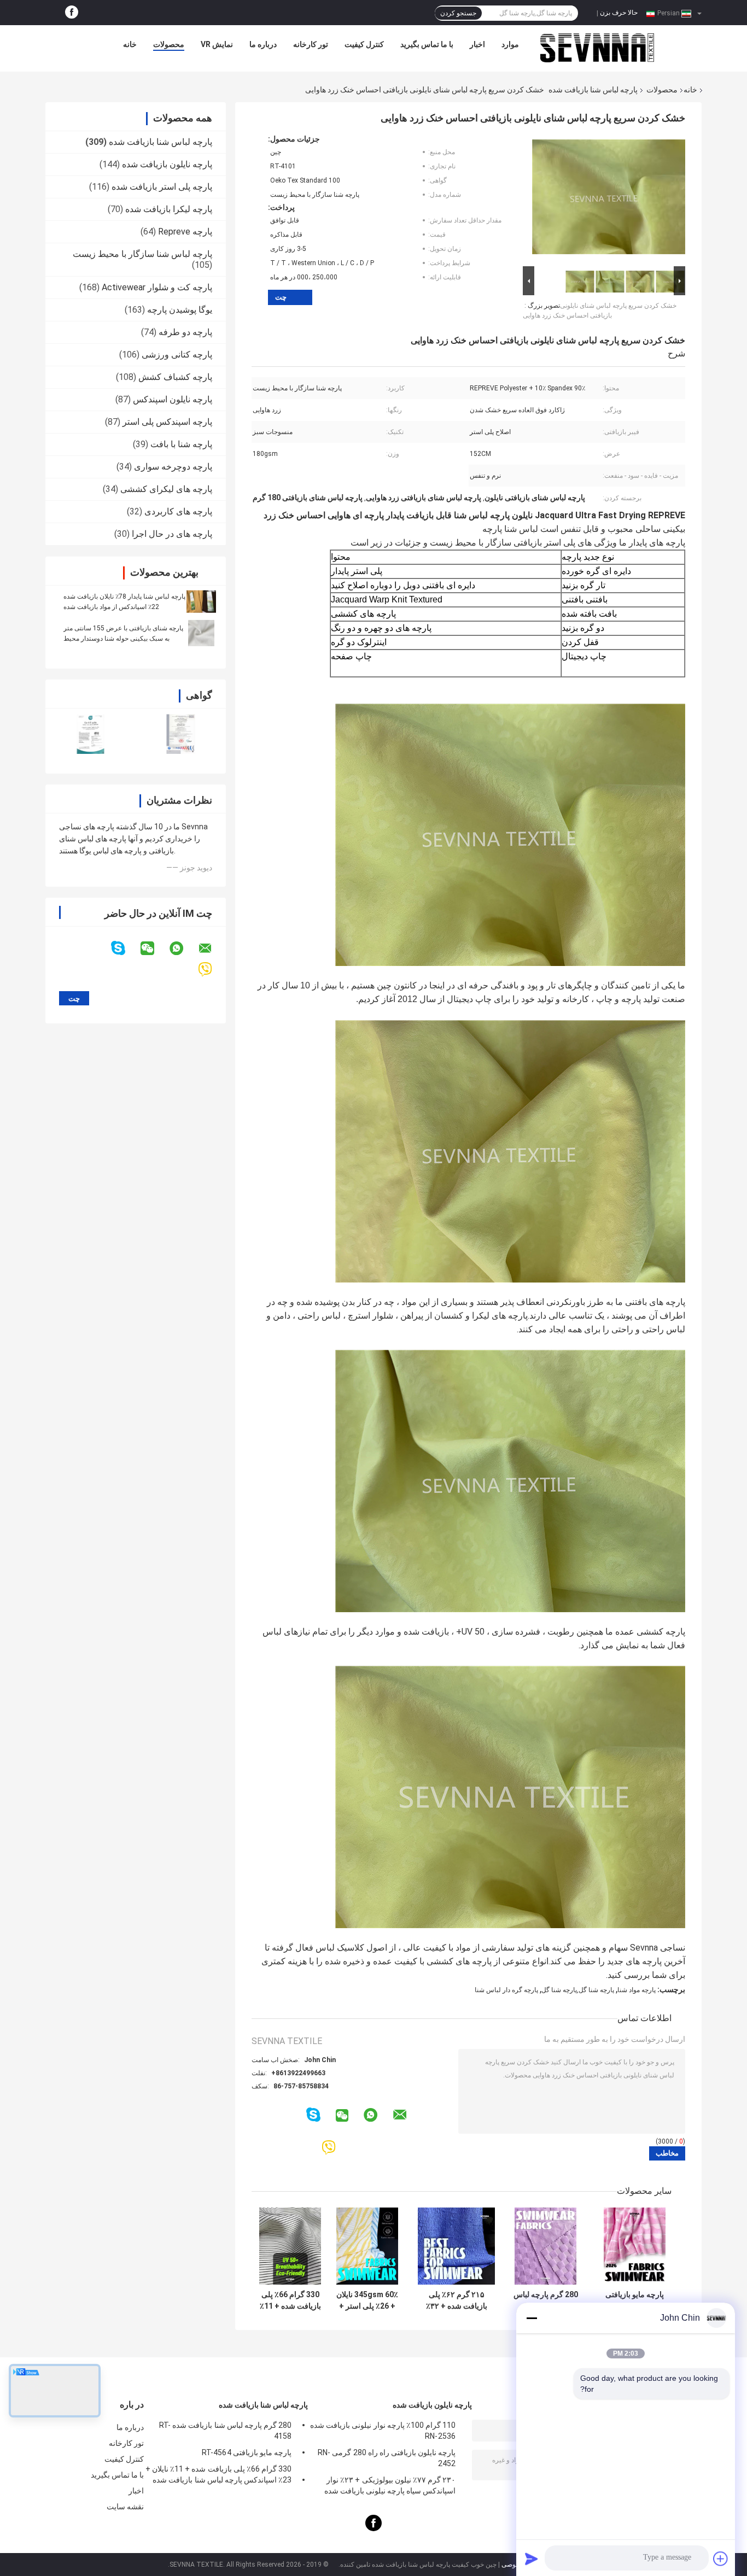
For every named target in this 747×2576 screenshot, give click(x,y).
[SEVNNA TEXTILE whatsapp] (183, 949)
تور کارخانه (311, 44)
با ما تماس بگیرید (427, 44)
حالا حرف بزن (619, 13)
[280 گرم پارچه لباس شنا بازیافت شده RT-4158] (545, 2246)
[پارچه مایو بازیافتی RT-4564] (635, 2246)
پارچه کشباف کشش (175, 377)
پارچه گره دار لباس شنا (506, 1990)
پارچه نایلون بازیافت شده (167, 164)
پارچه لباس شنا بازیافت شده (593, 90)
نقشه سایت (125, 2507)
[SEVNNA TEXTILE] (597, 47)
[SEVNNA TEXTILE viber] (212, 970)
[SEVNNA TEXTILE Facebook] (72, 13)
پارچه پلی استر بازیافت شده (162, 187)
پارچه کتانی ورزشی (177, 355)
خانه (130, 44)
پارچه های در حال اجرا (172, 534)
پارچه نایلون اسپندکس (173, 399)
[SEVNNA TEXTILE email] (212, 949)
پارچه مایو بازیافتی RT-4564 (635, 2300)
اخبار (477, 44)
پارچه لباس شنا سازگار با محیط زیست (142, 254)
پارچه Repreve (185, 232)
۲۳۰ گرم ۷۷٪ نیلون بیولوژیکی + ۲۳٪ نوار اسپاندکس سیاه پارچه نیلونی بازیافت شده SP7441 (390, 2487)
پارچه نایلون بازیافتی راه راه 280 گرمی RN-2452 (387, 2458)
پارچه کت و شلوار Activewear (157, 287)
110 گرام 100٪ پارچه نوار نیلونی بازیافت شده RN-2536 (383, 2431)
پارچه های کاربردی (178, 511)
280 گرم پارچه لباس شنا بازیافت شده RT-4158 (546, 2300)
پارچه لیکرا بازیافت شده (169, 209)
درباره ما (263, 44)
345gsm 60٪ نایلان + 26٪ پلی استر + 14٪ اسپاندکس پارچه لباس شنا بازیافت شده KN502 (367, 2300)
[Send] (532, 2559)
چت (281, 297)
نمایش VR (217, 44)
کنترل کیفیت (364, 44)
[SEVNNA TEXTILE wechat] (154, 949)
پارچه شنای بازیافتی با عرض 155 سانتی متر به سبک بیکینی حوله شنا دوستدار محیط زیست (123, 639)
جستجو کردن (458, 13)
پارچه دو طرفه (185, 332)
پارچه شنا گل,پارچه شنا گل (578, 1990)
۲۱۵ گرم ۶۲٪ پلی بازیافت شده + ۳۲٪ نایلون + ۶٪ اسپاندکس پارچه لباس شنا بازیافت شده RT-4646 (457, 2300)
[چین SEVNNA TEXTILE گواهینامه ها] (91, 734)
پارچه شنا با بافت (181, 444)
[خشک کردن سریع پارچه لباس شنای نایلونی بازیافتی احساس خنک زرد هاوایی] (609, 199)
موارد (510, 44)
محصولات (169, 44)
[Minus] (532, 2318)
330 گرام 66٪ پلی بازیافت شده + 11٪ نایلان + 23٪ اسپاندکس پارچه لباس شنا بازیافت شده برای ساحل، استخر (290, 2300)
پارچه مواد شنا (637, 1990)
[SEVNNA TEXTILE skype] (125, 948)
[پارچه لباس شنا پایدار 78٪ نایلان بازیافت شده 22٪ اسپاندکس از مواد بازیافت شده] (201, 601)
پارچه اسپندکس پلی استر (167, 422)
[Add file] (721, 2559)
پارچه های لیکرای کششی (166, 489)
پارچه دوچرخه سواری (173, 467)
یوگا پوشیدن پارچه (180, 310)
